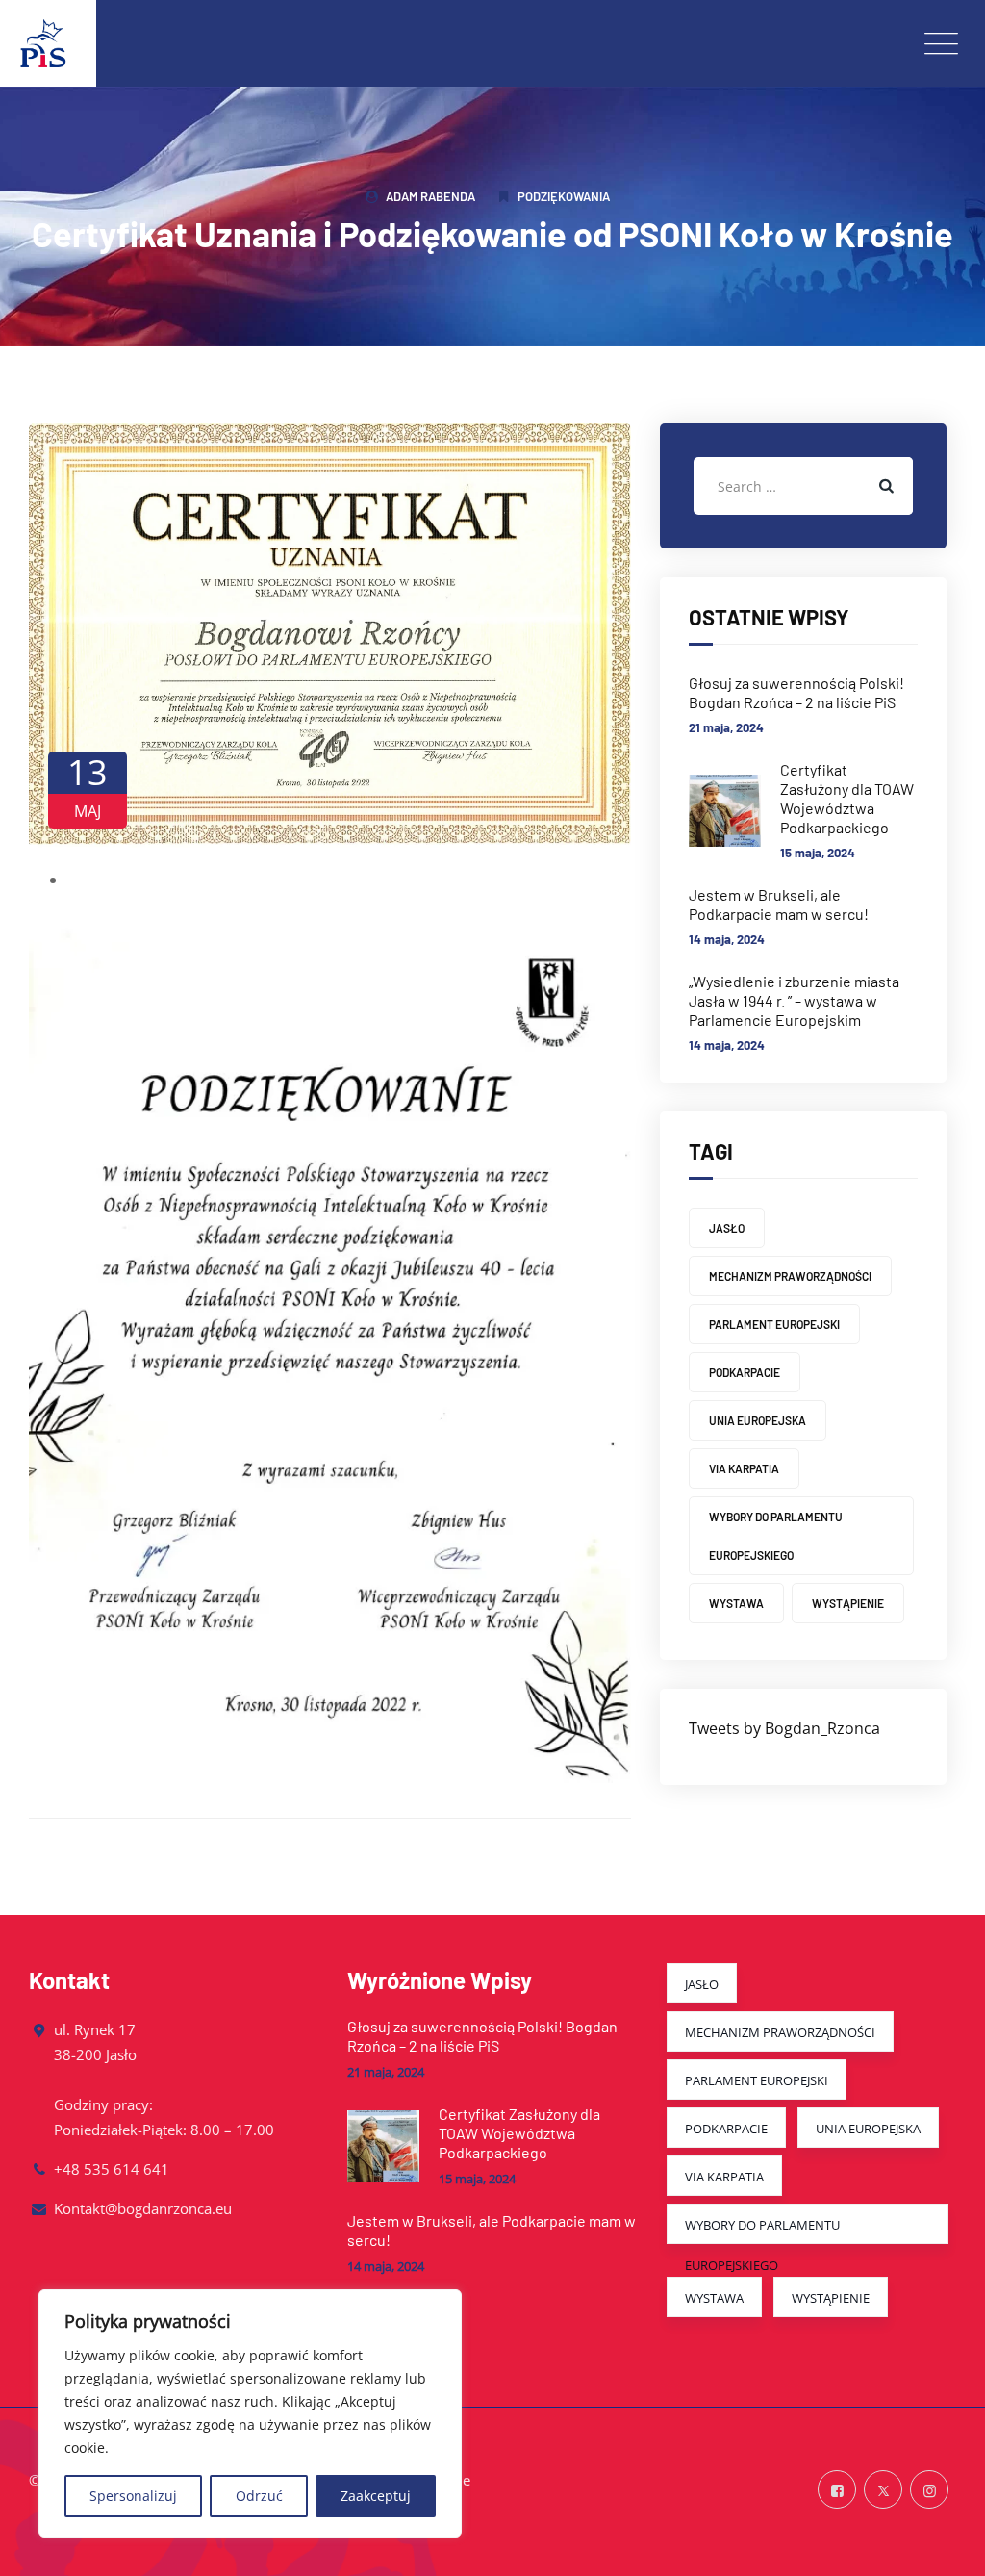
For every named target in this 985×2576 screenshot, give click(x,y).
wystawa (736, 1603)
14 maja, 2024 (727, 939)
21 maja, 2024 (726, 727)
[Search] (884, 486)
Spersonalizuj (133, 2496)
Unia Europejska (758, 1420)
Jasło (727, 1228)
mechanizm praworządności (790, 1276)
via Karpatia (744, 1468)
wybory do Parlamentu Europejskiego (776, 1536)
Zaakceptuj (376, 2496)
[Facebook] (837, 2490)
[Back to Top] (944, 2545)
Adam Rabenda (430, 196)
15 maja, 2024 (818, 853)
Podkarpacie (745, 1372)
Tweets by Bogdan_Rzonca (784, 1728)
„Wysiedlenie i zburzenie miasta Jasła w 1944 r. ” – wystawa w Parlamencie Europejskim (794, 1000)
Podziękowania (564, 196)
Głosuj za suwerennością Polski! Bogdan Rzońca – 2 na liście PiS (796, 692)
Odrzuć (259, 2496)
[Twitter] (883, 2490)
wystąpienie (848, 1603)
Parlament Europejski (774, 1324)
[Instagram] (929, 2490)
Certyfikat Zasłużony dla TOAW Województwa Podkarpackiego (847, 798)
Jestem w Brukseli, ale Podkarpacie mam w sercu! (779, 904)
